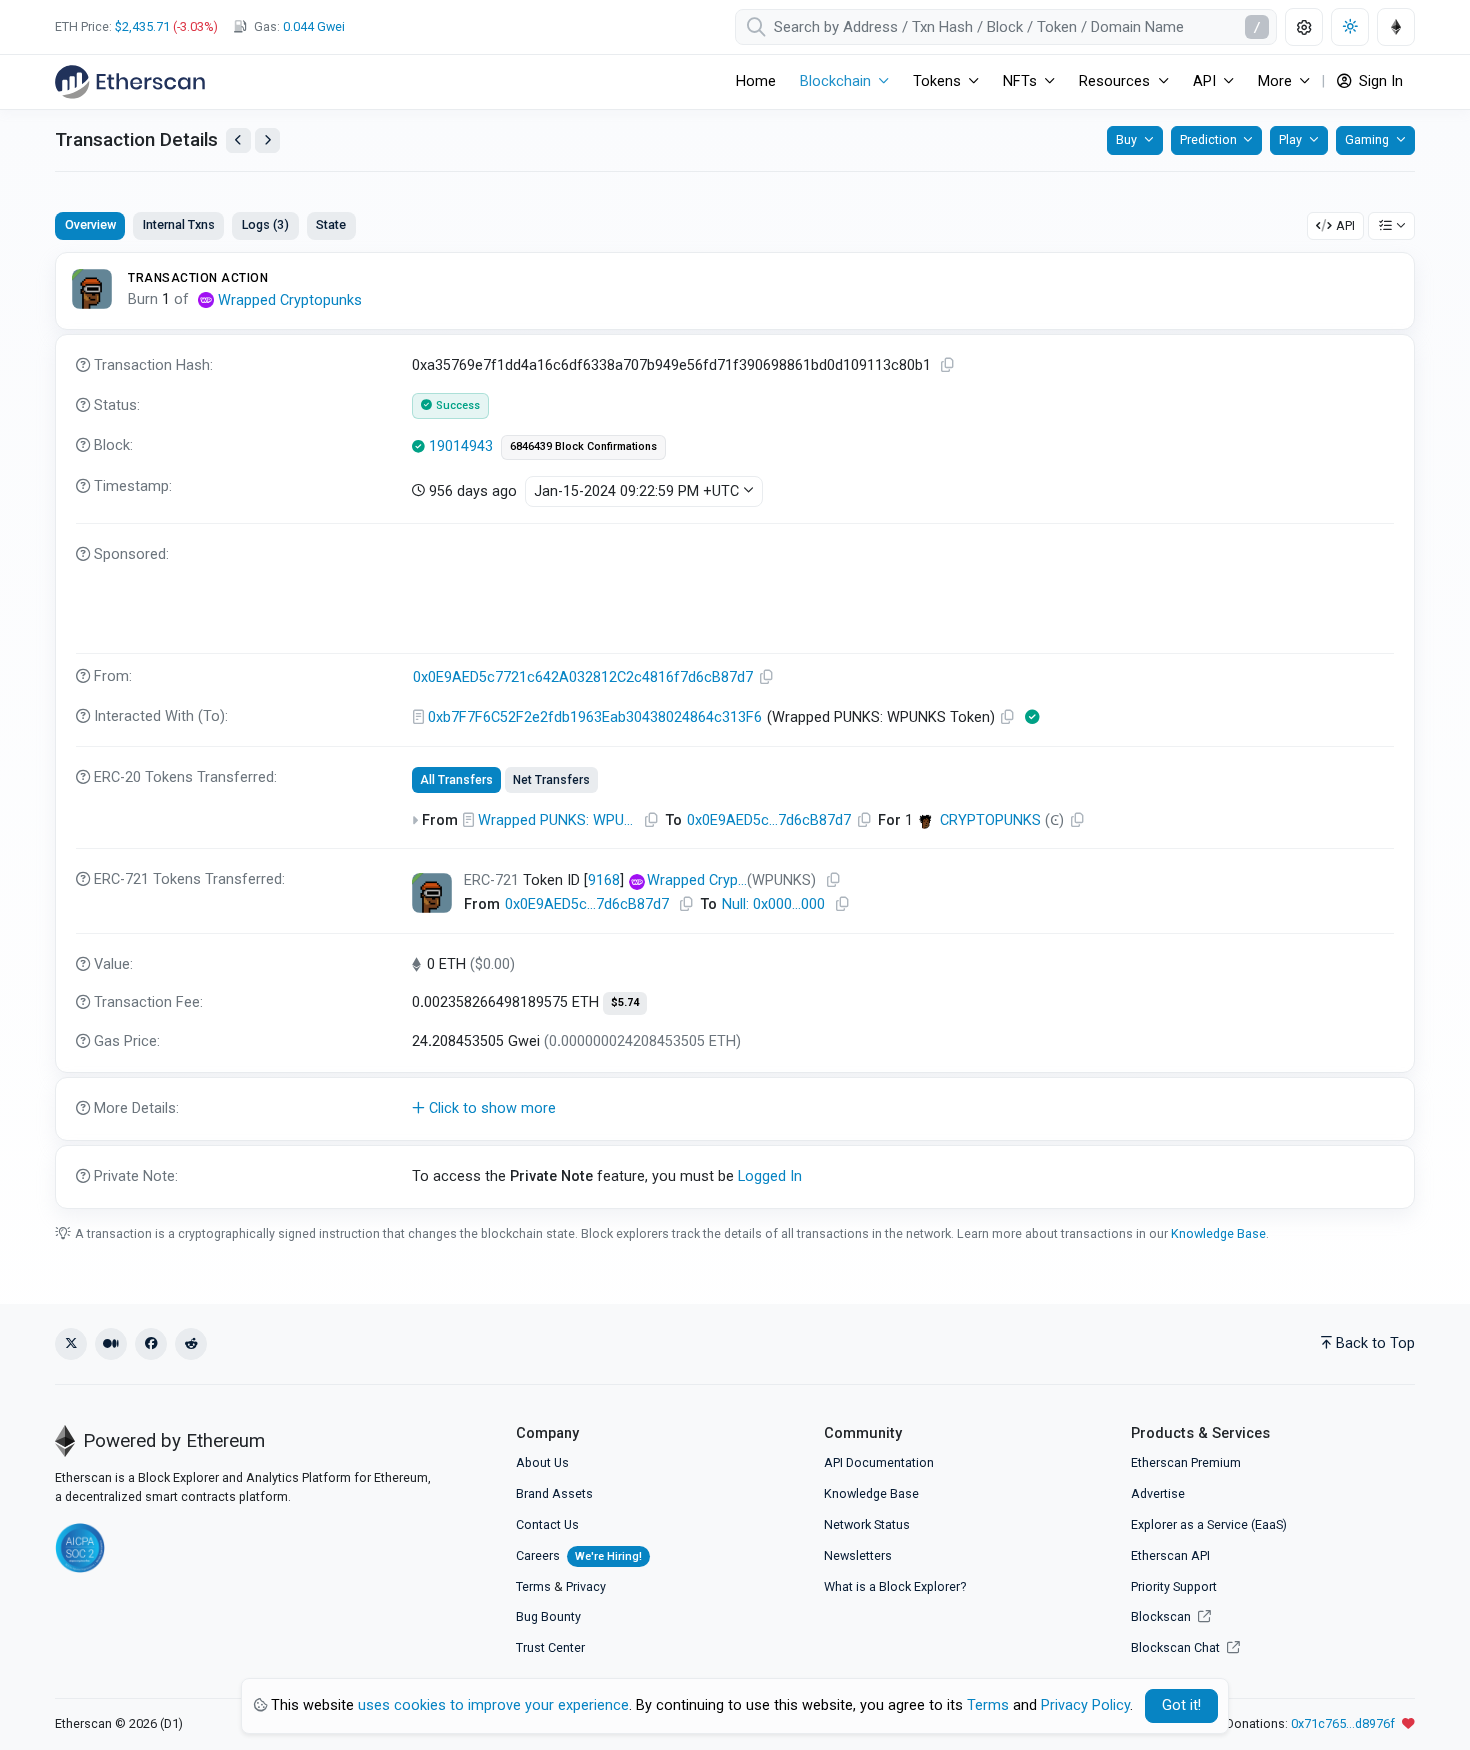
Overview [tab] (90, 224)
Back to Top (1375, 1343)
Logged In (770, 1176)
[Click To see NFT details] (432, 893)
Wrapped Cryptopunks (290, 300)
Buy (1126, 139)
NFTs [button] (1020, 81)
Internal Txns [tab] (179, 224)
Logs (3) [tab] (265, 224)
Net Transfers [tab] (551, 780)
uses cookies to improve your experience (493, 1705)
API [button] (1204, 81)
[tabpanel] (735, 730)
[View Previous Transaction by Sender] (238, 140)
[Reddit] (191, 1344)
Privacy (586, 1586)
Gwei (314, 26)
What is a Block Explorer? (895, 1586)
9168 (604, 880)
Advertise (1158, 1493)
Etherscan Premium (1186, 1462)
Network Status (867, 1524)
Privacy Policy (1085, 1705)
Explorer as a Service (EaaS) (1209, 1524)
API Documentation (879, 1462)
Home (756, 81)
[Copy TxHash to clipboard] (948, 365)
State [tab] (331, 224)
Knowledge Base (1218, 1233)
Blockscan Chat (1177, 1647)
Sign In (1379, 81)
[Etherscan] (130, 82)
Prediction (1208, 139)
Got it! (1181, 1705)
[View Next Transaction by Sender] (267, 140)
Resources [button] (1114, 81)
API (1345, 225)
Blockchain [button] (835, 81)
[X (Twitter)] (71, 1344)
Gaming (1367, 139)
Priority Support (1174, 1586)
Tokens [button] (937, 81)
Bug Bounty (548, 1616)
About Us (542, 1462)
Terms (533, 1586)
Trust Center (550, 1647)
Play (1290, 139)
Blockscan (1162, 1616)
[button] (735, 1109)
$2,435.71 (142, 26)
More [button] (1275, 81)
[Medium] (111, 1344)
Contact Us (547, 1524)
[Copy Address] (767, 677)
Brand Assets (554, 1493)
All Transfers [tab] (456, 780)
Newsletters (858, 1555)
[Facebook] (151, 1344)
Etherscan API (1170, 1555)
